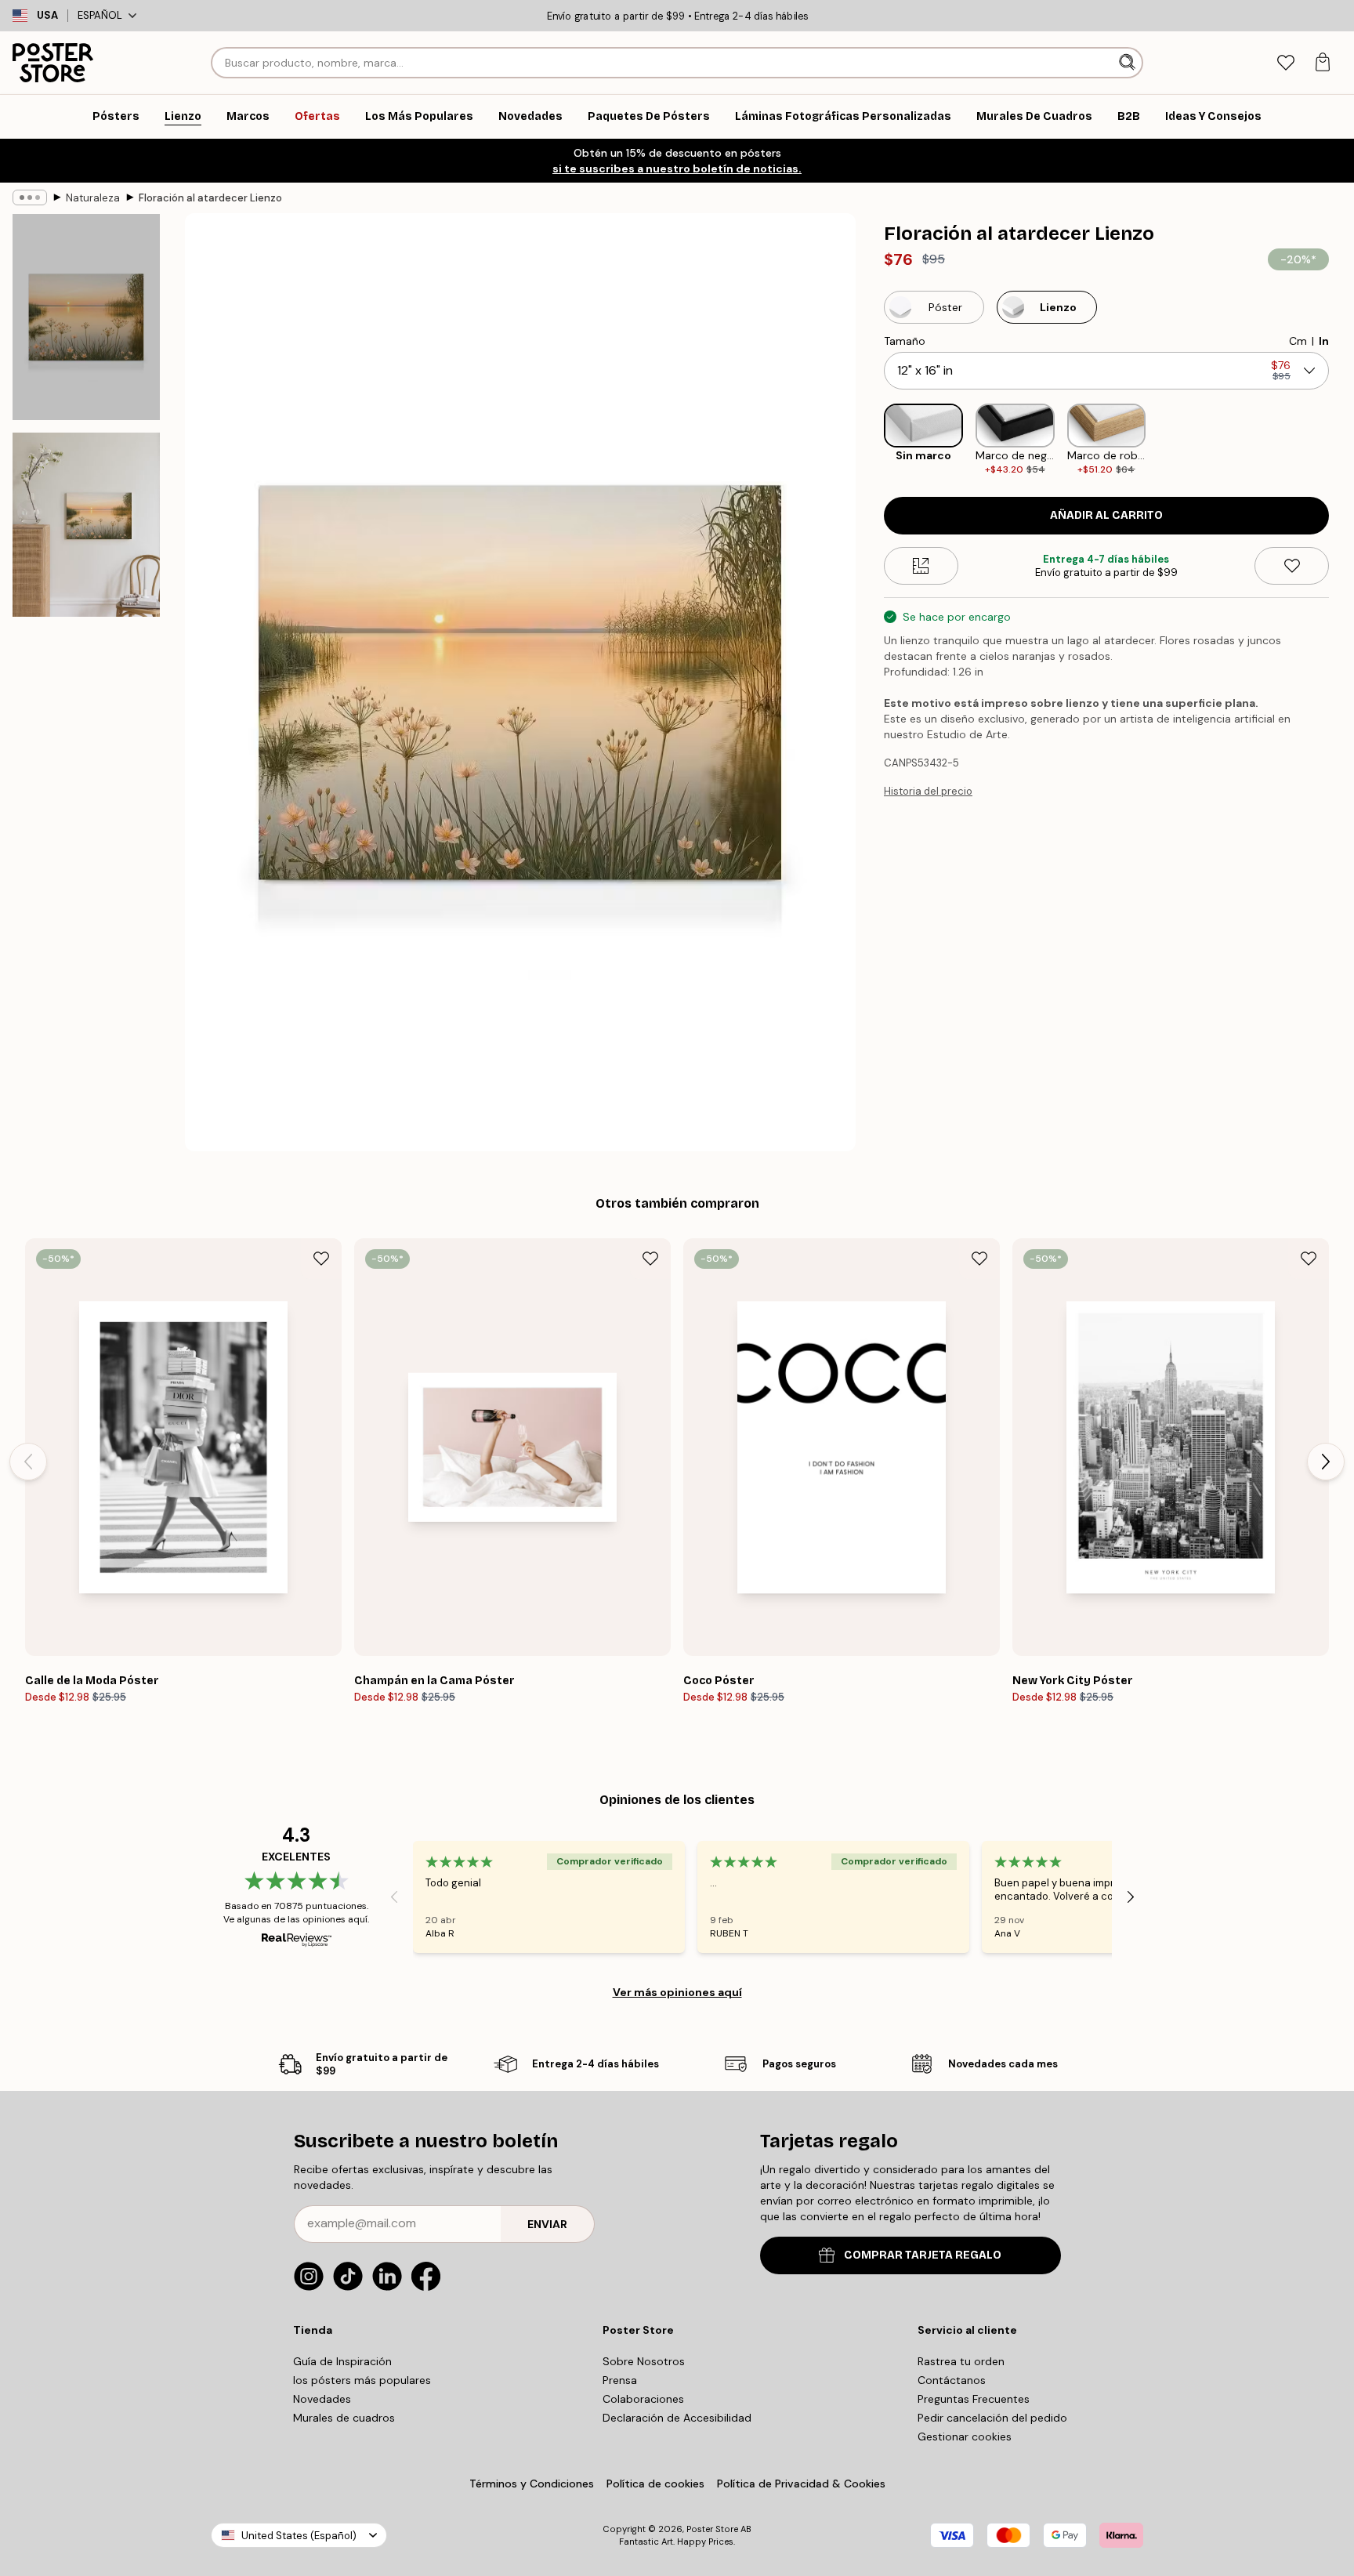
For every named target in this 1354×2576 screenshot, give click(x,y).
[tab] (1285, 63)
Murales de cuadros (344, 2418)
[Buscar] (1129, 63)
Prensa (620, 2380)
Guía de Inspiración (342, 2361)
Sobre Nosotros (644, 2361)
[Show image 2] (86, 525)
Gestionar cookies (965, 2437)
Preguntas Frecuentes (974, 2399)
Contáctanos (952, 2380)
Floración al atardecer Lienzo (210, 198)
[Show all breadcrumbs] (30, 197)
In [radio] (1324, 341)
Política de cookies (655, 2484)
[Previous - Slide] (871, 440)
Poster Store (712, 2529)
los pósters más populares (362, 2380)
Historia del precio (928, 791)
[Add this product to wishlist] (1292, 566)
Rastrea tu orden (961, 2361)
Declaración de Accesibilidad (677, 2418)
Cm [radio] (1298, 341)
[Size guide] (921, 566)
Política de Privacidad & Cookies (801, 2484)
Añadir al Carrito (1106, 515)
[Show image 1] (86, 317)
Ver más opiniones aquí (677, 1992)
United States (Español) (299, 2536)
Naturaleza (93, 198)
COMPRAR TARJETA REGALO (923, 2255)
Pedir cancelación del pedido (992, 2418)
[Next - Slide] (1341, 440)
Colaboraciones (643, 2399)
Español (100, 15)
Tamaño (905, 341)
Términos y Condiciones (532, 2484)
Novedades (322, 2399)
